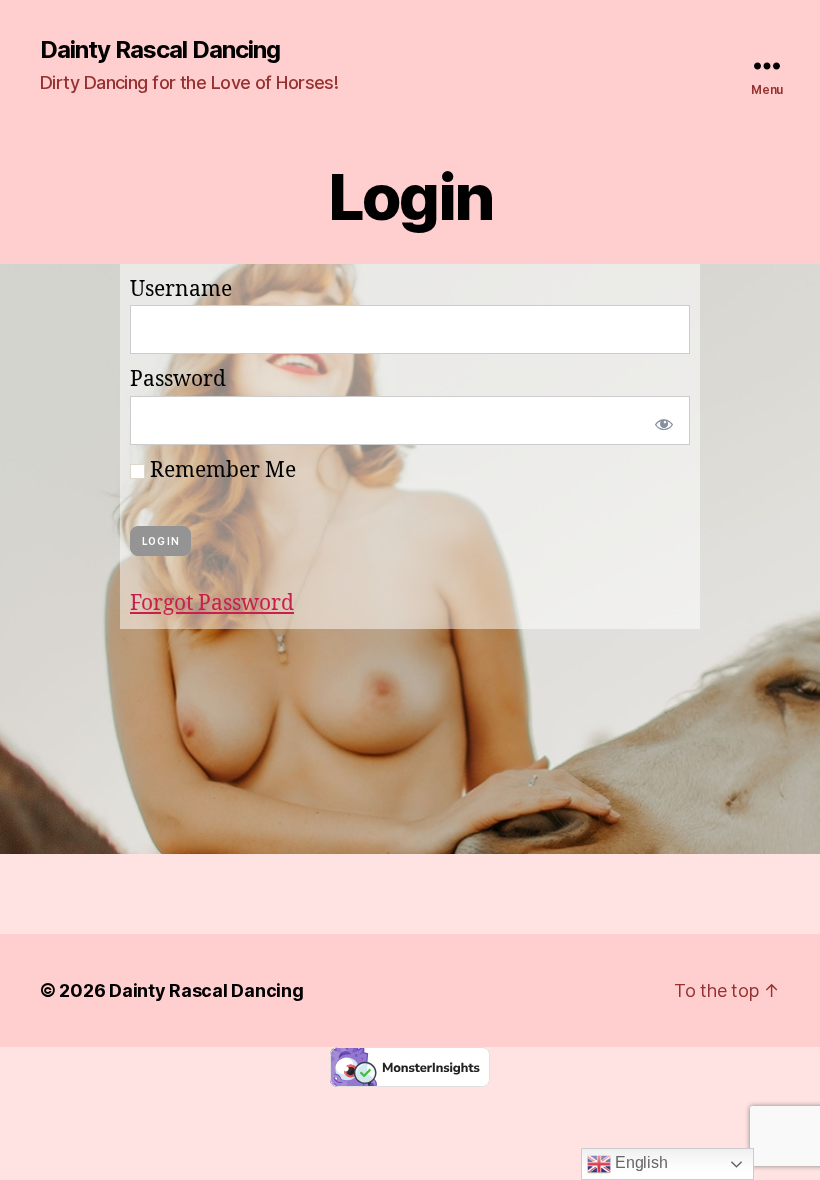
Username (181, 289)
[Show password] (660, 420)
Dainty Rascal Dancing (160, 50)
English (639, 1162)
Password (178, 379)
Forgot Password (212, 603)
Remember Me (220, 470)
